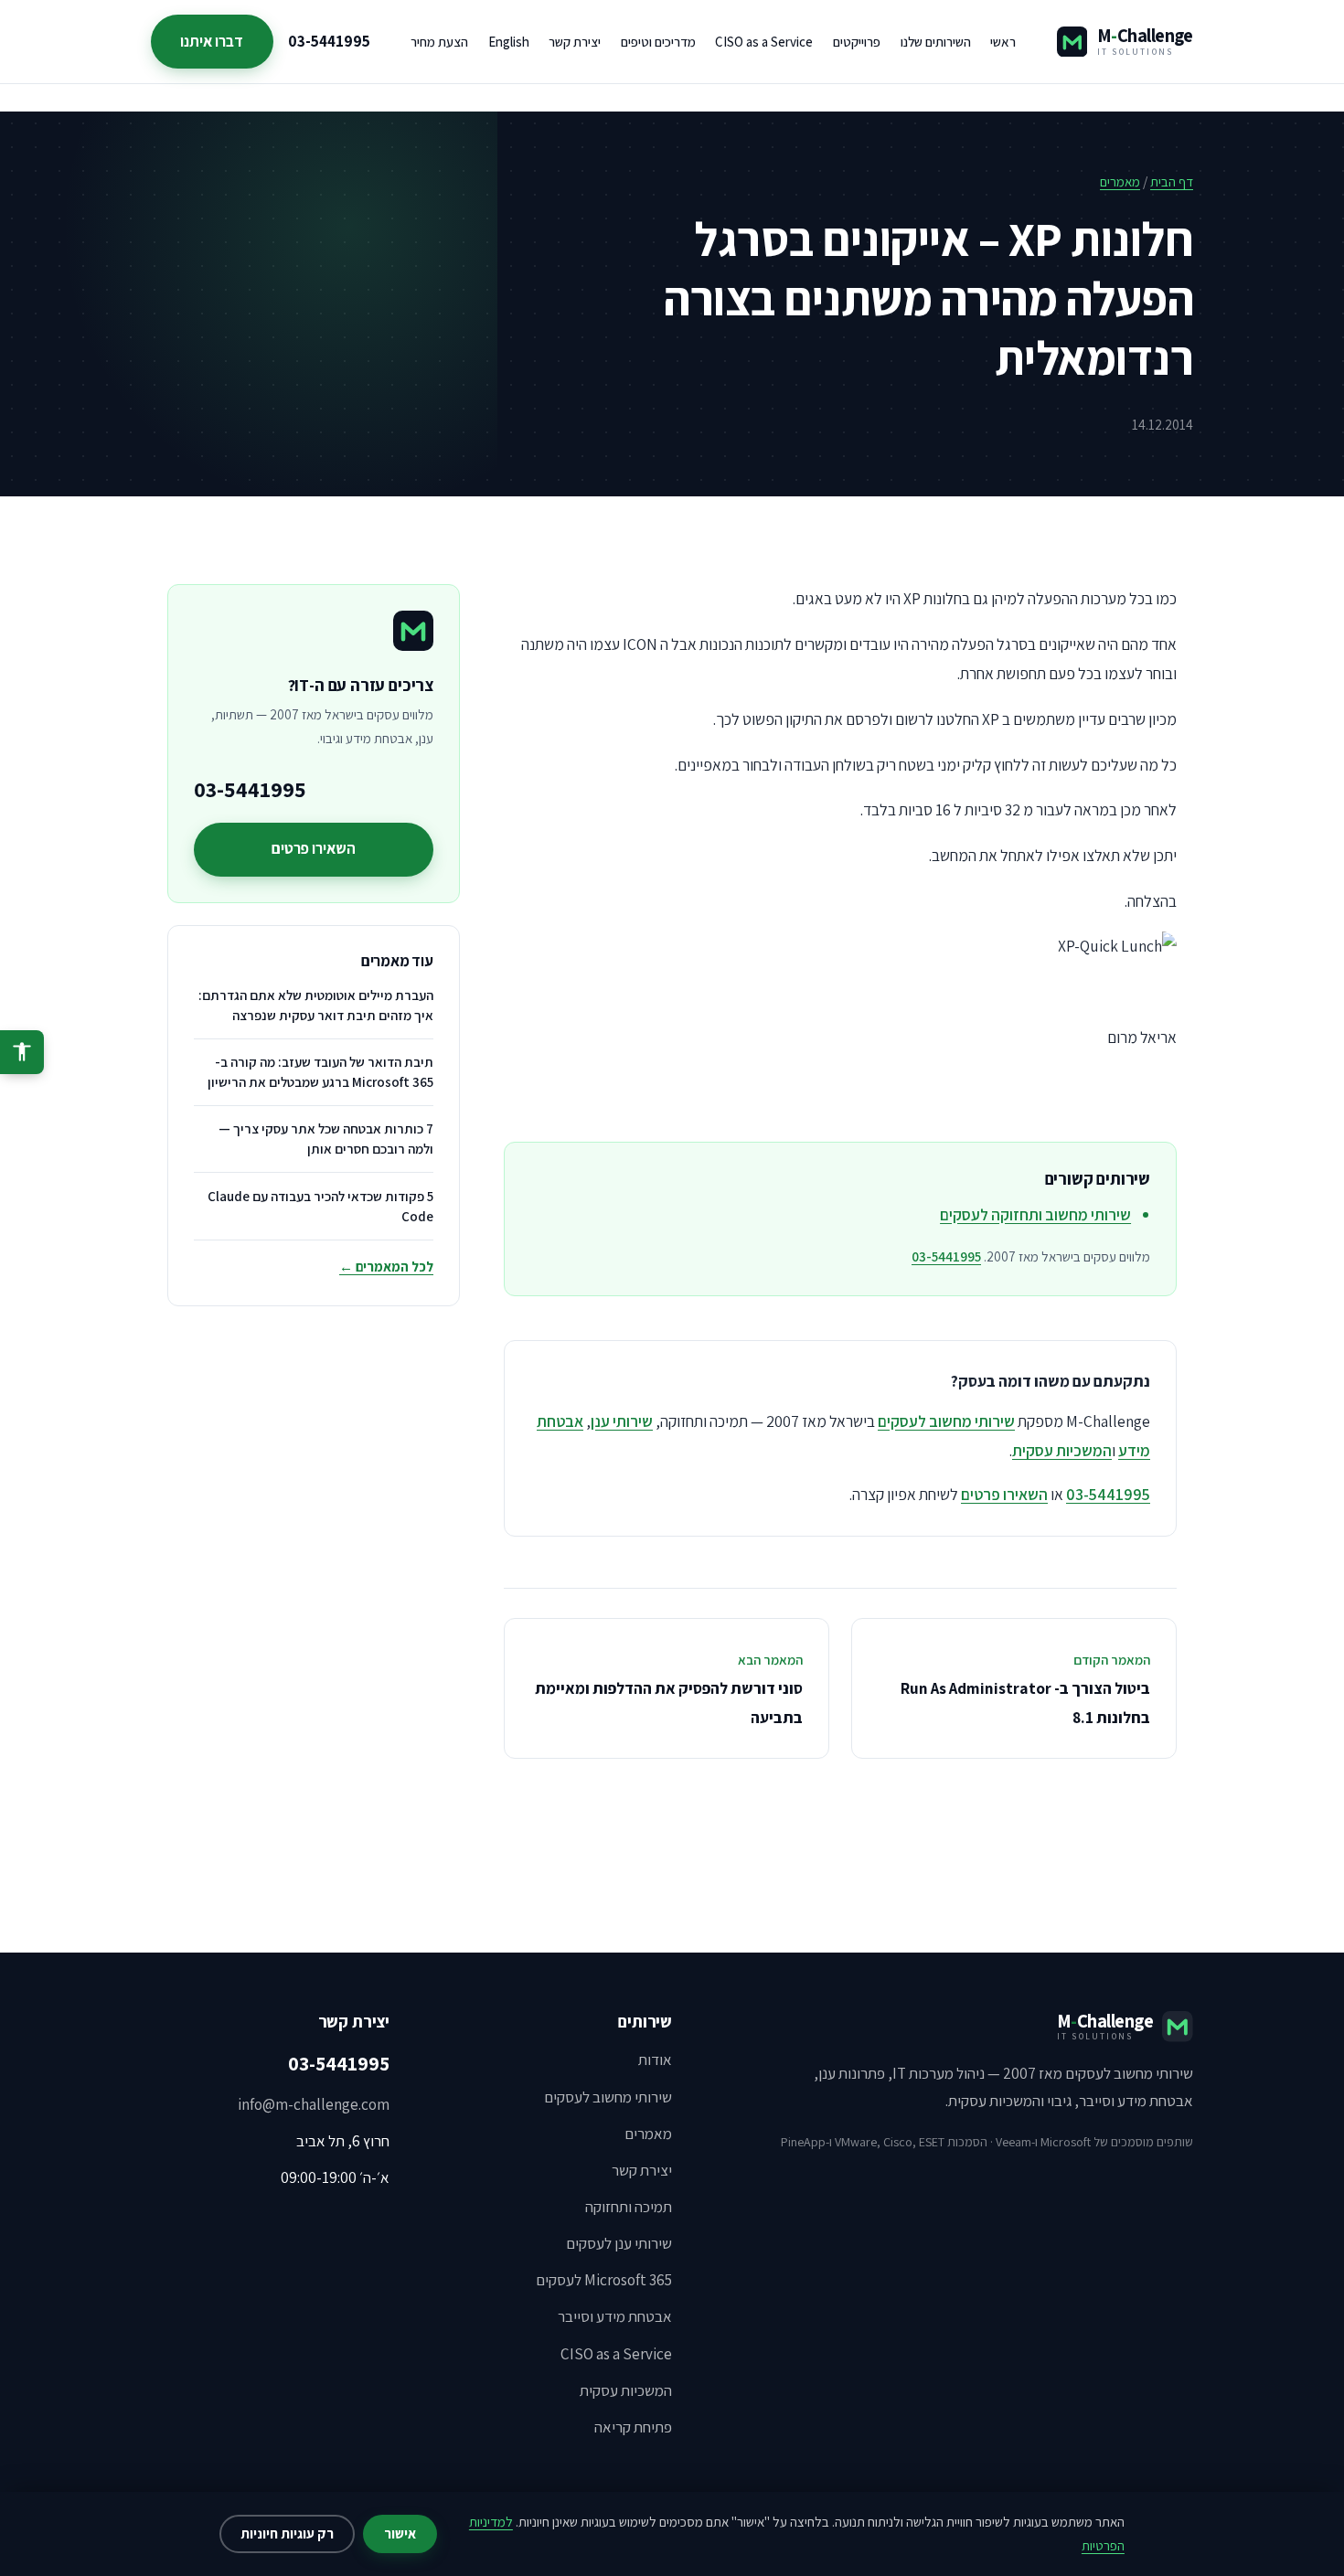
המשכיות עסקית (1062, 1450)
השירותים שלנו (936, 42)
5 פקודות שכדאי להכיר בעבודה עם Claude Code (320, 1206)
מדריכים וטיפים (658, 42)
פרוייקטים (857, 42)
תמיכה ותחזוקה (629, 2207)
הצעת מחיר (439, 42)
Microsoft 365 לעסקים (604, 2280)
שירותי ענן (622, 1421)
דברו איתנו (212, 41)
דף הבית (1172, 181)
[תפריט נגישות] (22, 1052)
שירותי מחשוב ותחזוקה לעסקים (1035, 1214)
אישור (400, 2533)
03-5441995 (329, 41)
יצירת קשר (575, 42)
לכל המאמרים (386, 1267)
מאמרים (1120, 181)
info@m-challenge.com (314, 2104)
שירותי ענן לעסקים (619, 2243)
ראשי (1003, 42)
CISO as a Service (764, 42)
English (509, 42)
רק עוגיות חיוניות (287, 2533)
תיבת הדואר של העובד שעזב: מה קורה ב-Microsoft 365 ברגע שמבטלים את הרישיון (320, 1072)
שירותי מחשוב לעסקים (946, 1421)
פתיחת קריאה (633, 2427)
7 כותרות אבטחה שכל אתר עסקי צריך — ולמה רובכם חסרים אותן (326, 1139)
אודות (655, 2060)
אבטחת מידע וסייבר (615, 2316)
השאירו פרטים (1004, 1494)
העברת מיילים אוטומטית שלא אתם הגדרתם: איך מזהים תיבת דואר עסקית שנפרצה (316, 1005)
